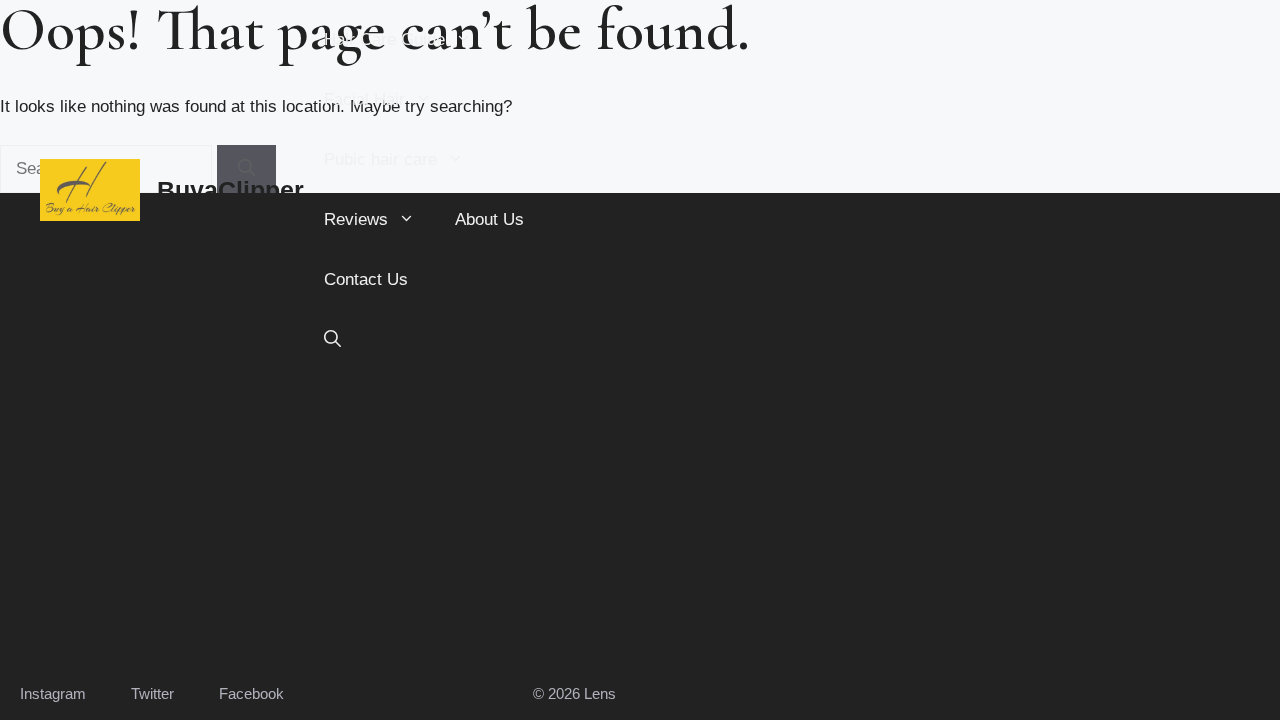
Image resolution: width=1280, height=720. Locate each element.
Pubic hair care (380, 159)
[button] (332, 340)
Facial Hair (364, 99)
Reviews (356, 219)
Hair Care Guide (384, 39)
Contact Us (366, 279)
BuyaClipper (230, 190)
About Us (489, 219)
